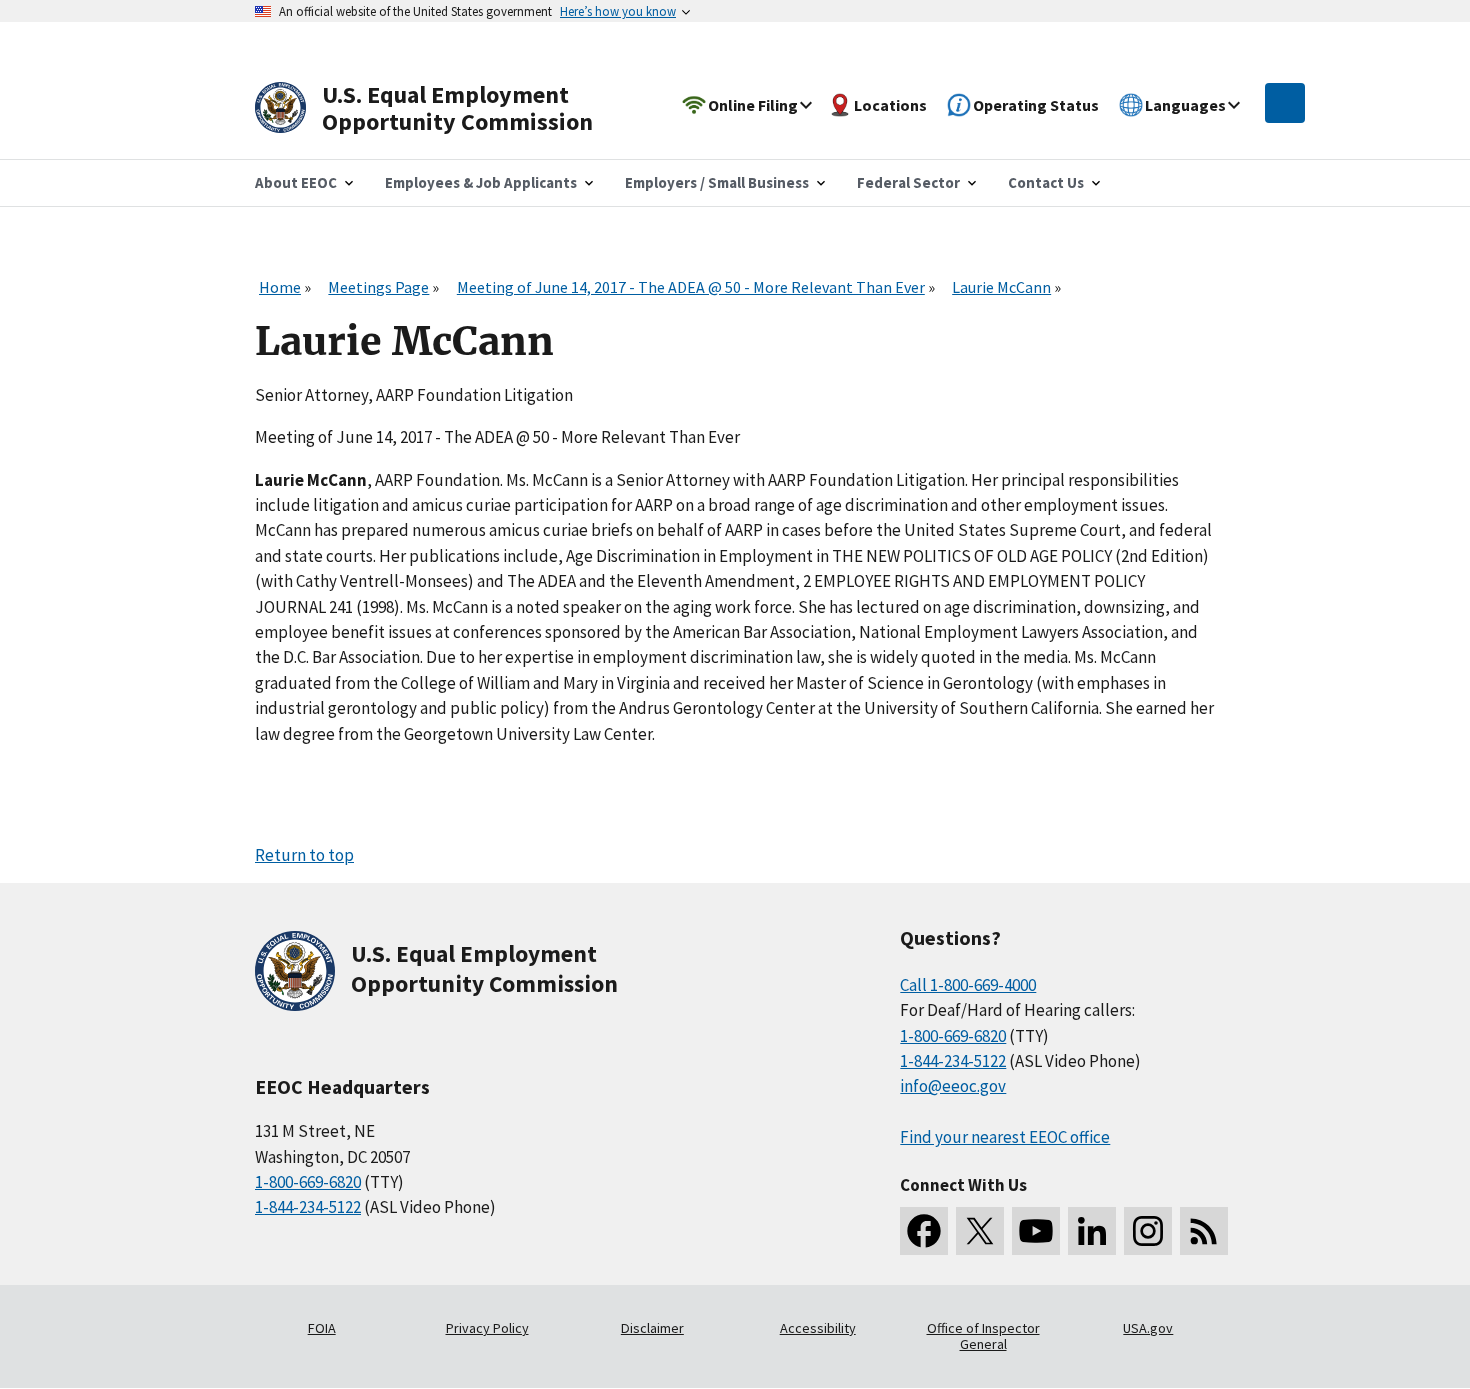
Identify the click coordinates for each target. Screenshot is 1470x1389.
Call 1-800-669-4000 (968, 985)
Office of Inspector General (983, 1336)
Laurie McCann (1001, 287)
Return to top (304, 855)
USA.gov (1148, 1328)
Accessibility (818, 1328)
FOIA (322, 1328)
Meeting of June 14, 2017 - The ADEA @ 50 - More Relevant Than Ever (691, 287)
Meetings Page (378, 287)
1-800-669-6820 (308, 1182)
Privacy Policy (487, 1328)
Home (280, 287)
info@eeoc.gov (953, 1086)
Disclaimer (652, 1328)
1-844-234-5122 (308, 1207)
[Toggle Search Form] (1285, 103)
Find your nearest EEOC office (1005, 1137)
